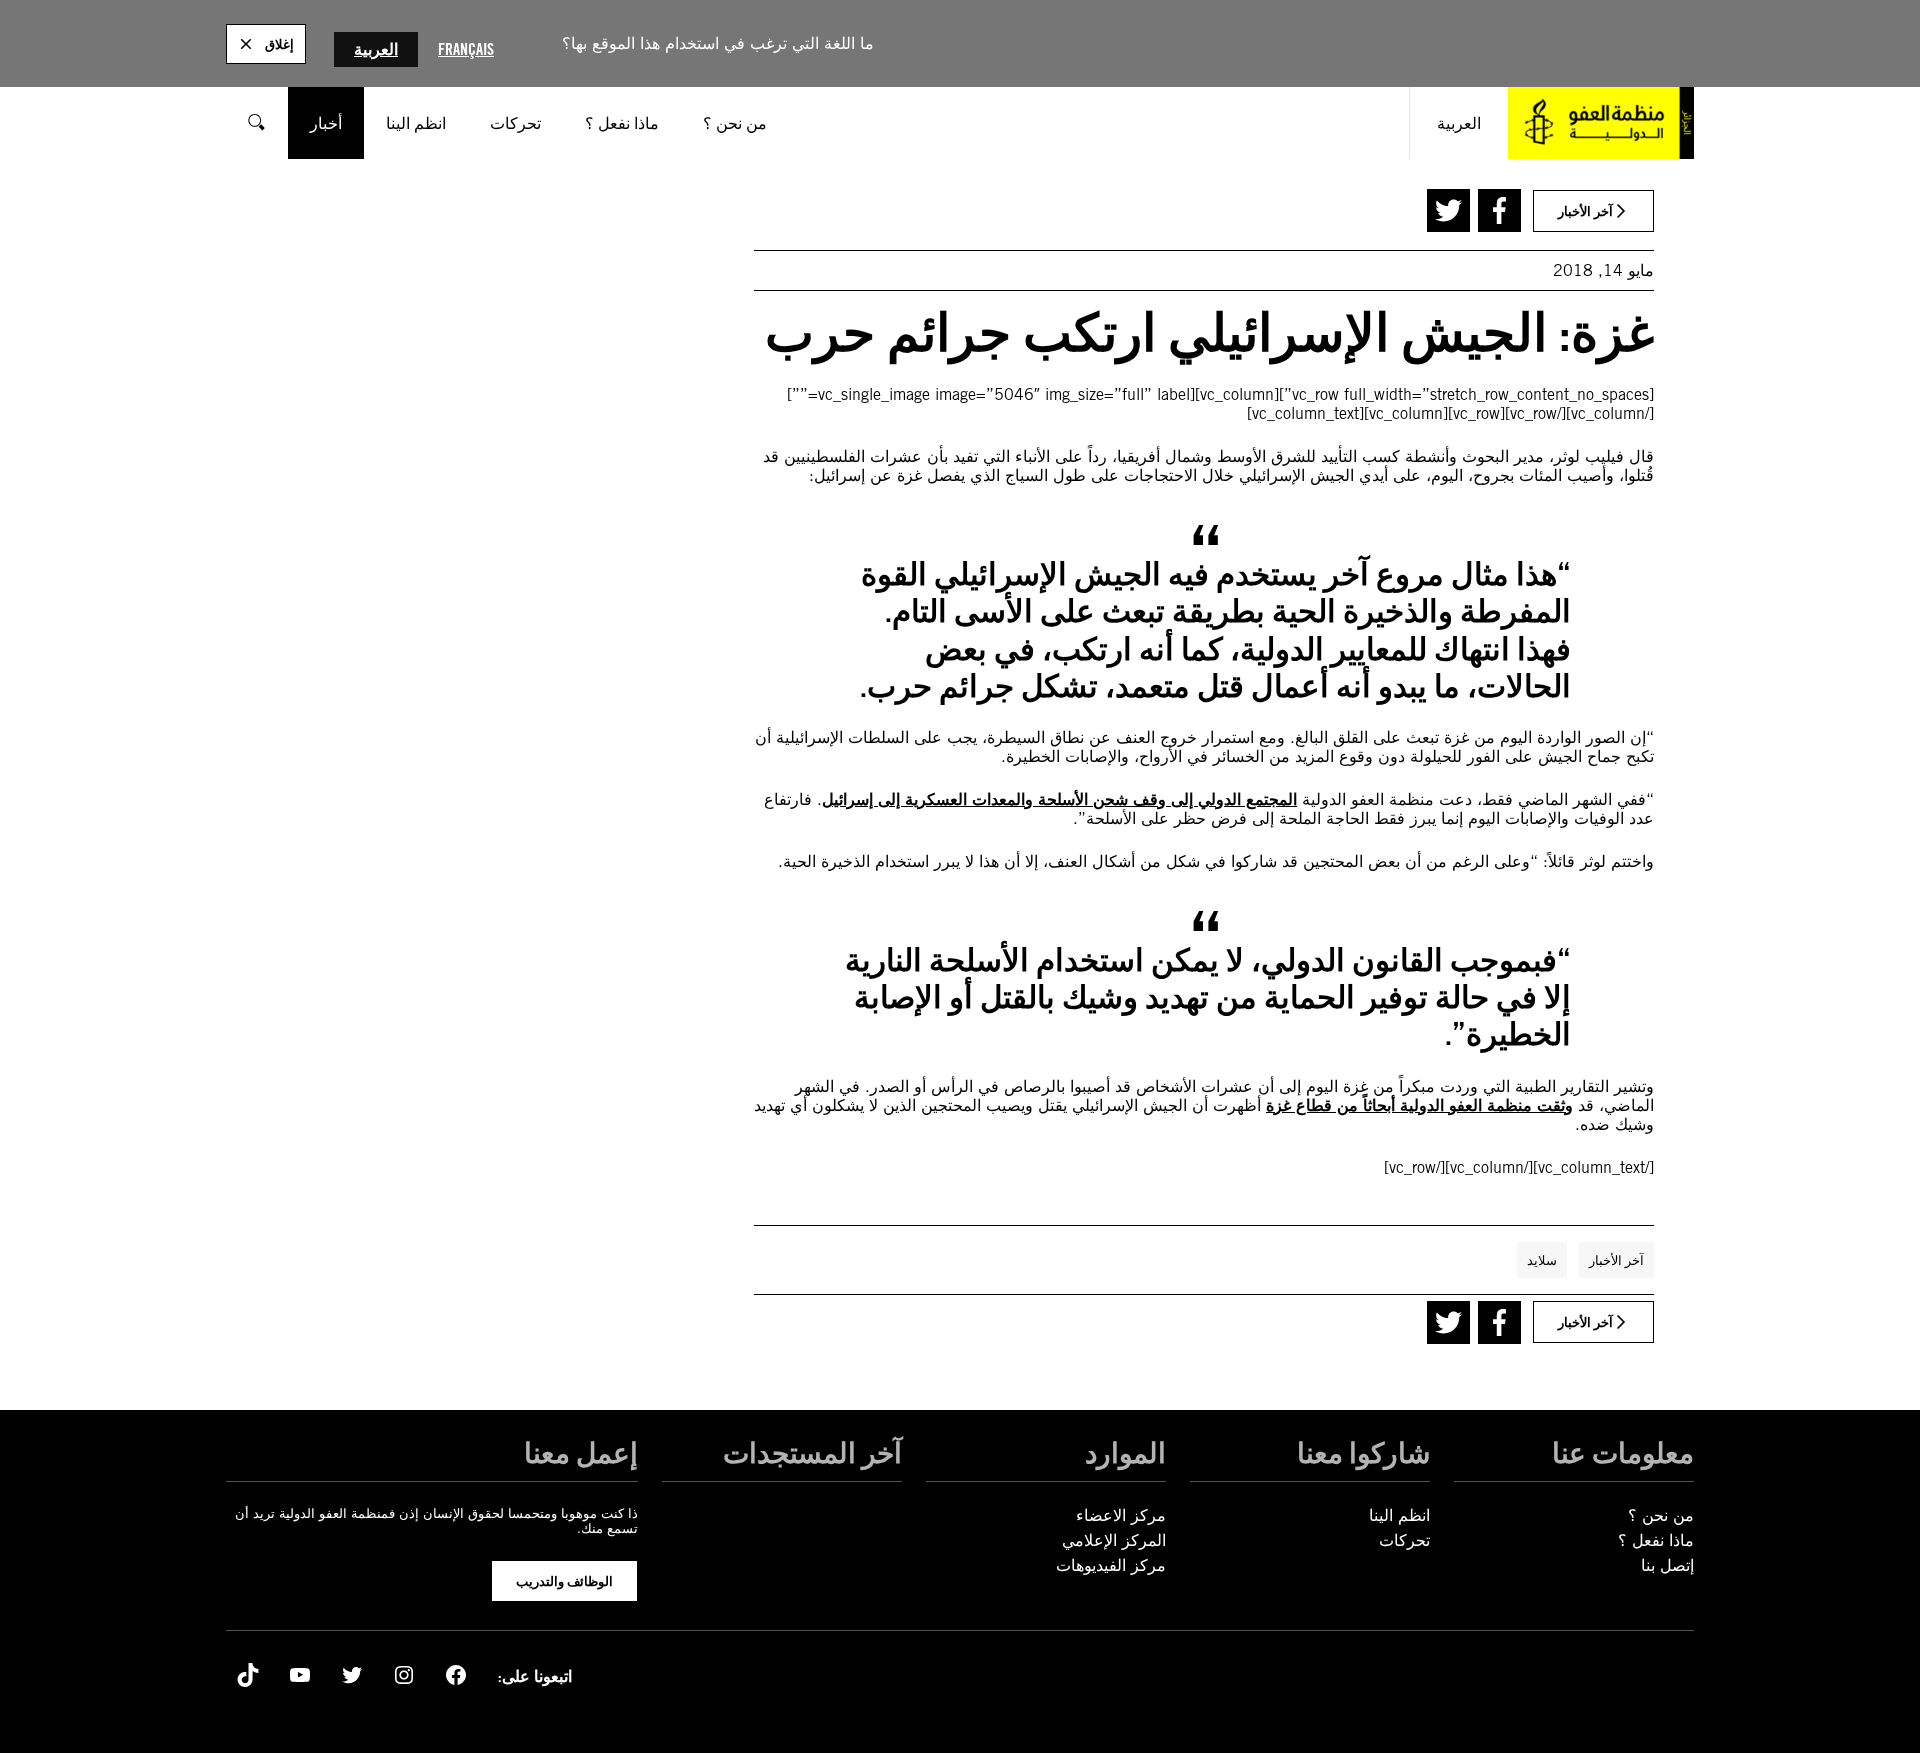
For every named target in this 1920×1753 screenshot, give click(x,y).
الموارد (1125, 1453)
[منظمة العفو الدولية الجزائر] (1601, 123)
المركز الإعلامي (1114, 1540)
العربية (376, 49)
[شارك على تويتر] (1448, 210)
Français (466, 49)
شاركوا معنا (1363, 1453)
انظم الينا (1399, 1515)
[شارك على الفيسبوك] (1499, 210)
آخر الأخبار (1616, 1260)
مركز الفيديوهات (1111, 1565)
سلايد (1542, 1260)
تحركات (1404, 1540)
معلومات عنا (1623, 1453)
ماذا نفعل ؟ (1656, 1540)
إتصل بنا (1667, 1565)
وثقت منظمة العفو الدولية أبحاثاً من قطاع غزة (1419, 1105)
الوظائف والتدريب (564, 1581)
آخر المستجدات (812, 1453)
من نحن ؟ (1661, 1515)
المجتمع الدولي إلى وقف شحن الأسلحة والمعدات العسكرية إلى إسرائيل (1059, 799)
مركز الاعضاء (1121, 1515)
